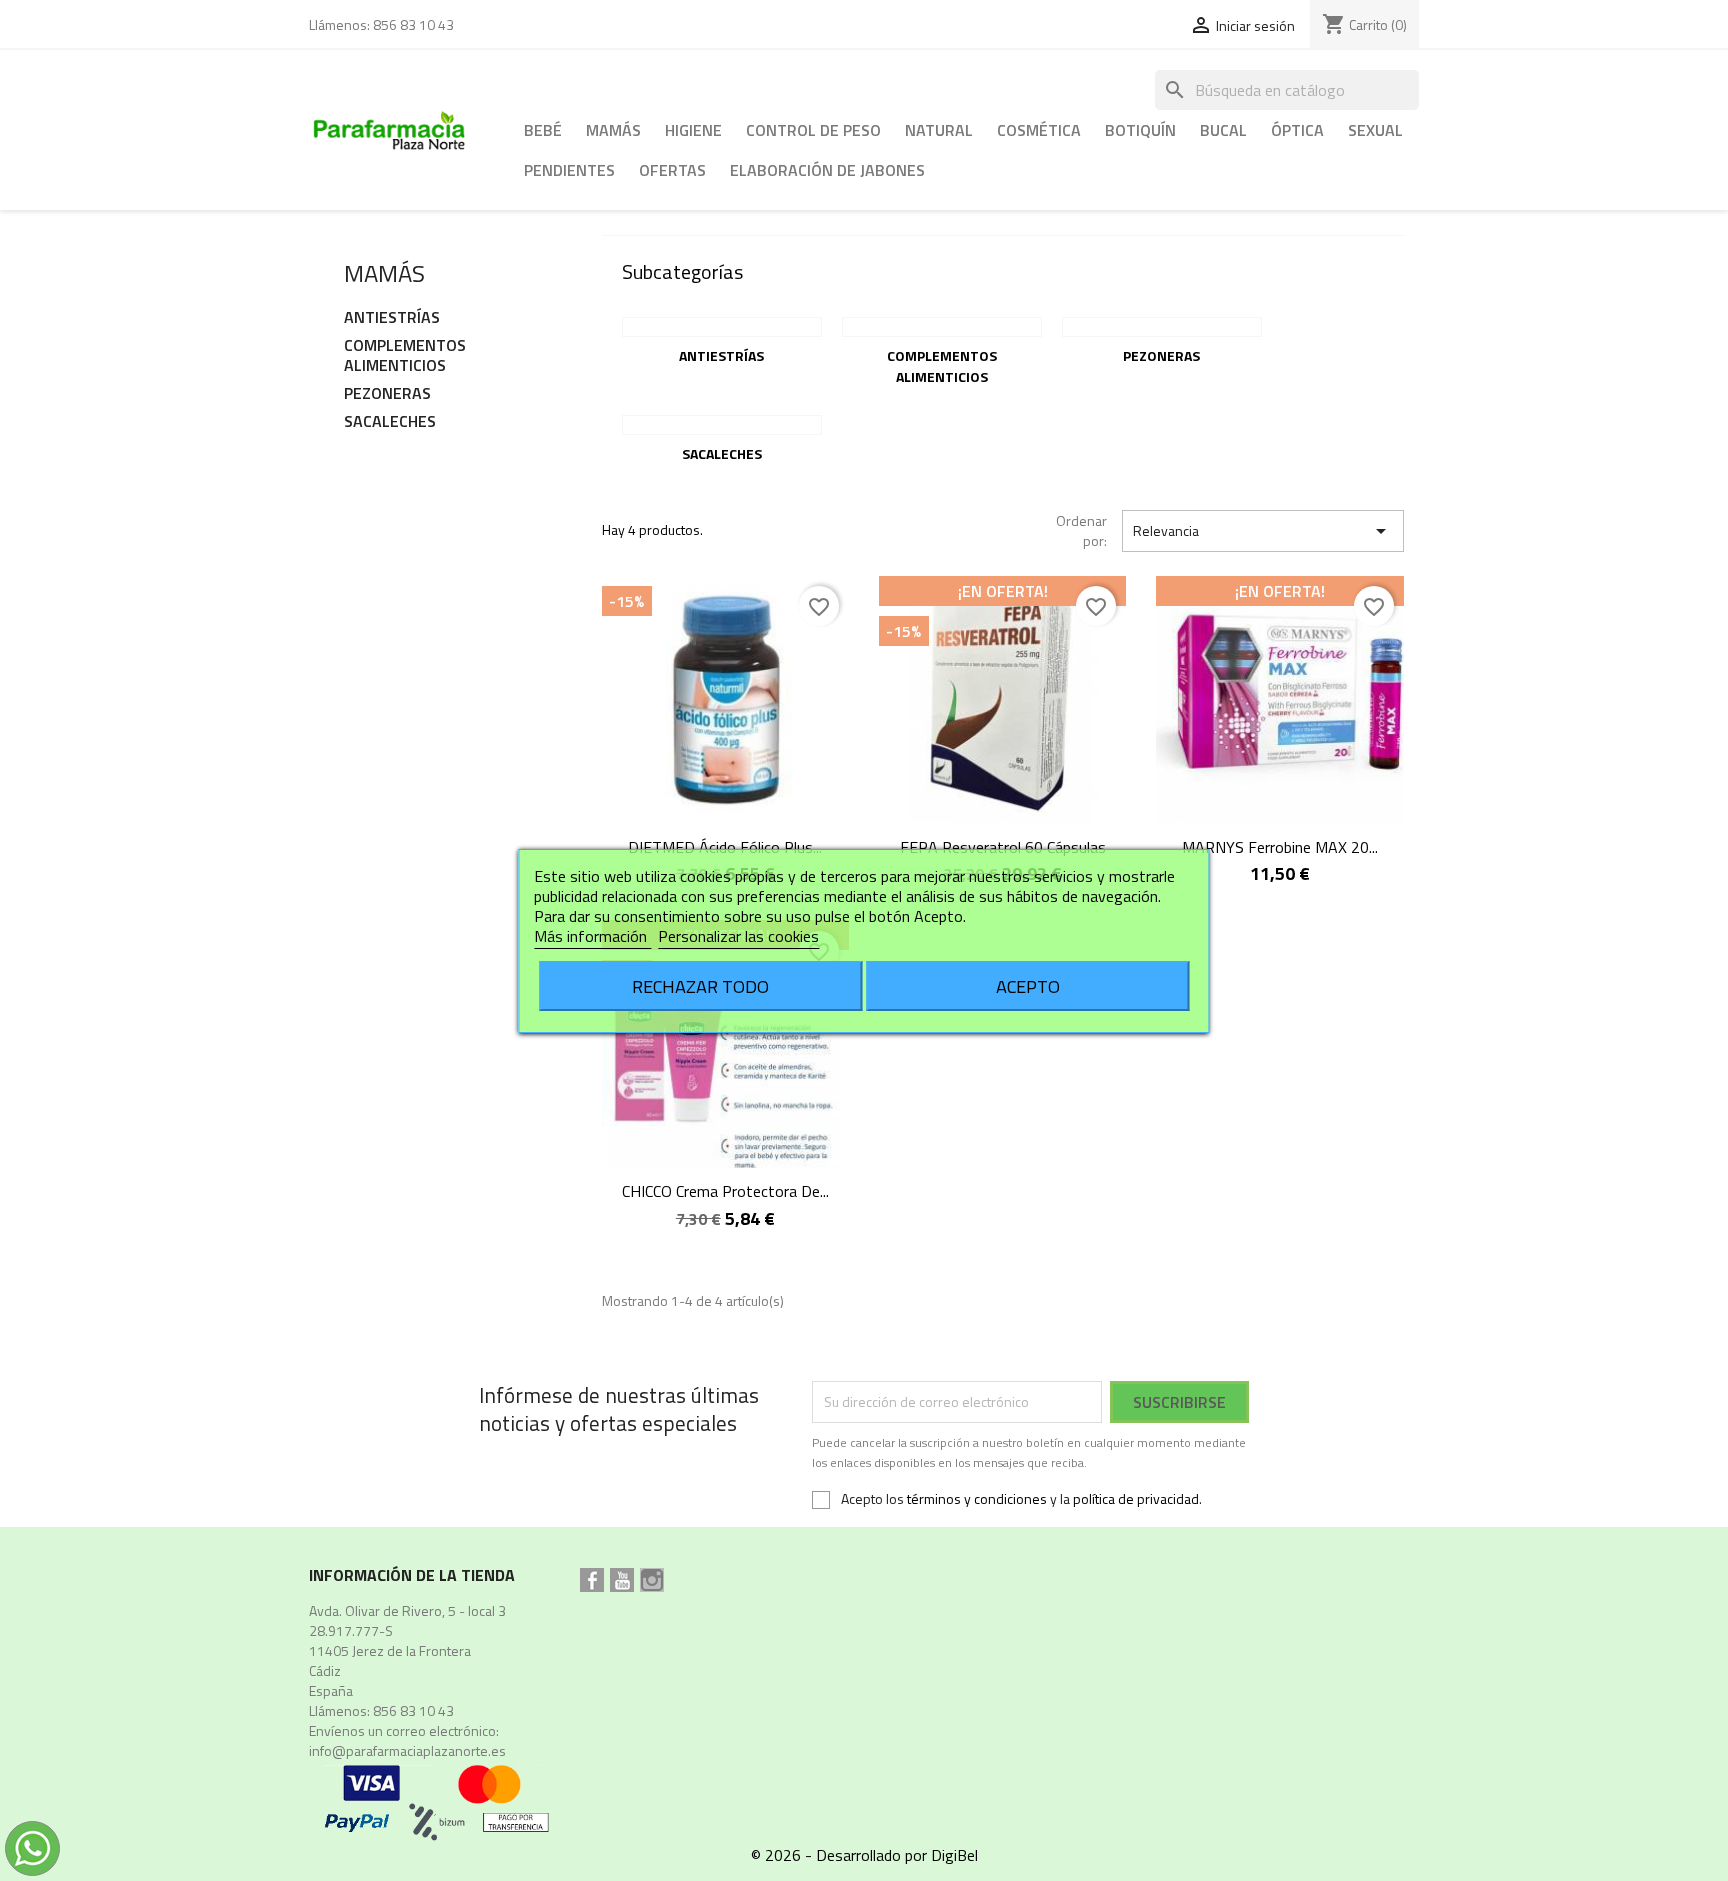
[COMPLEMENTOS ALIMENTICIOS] (942, 327)
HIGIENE (693, 130)
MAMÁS (613, 130)
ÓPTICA (1297, 130)
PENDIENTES (569, 170)
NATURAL (939, 130)
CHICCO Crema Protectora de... (725, 1191)
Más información (592, 936)
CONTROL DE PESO (813, 130)
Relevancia (1263, 531)
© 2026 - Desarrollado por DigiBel (864, 1855)
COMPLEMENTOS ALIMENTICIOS (405, 356)
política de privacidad (1136, 1498)
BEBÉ (543, 130)
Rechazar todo (700, 986)
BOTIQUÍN (1140, 130)
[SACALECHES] (722, 425)
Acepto (1028, 986)
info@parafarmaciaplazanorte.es (407, 1750)
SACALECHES (390, 422)
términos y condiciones (977, 1498)
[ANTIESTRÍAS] (722, 327)
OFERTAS (672, 170)
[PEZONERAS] (1162, 327)
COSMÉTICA (1039, 130)
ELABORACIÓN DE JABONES (827, 170)
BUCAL (1223, 130)
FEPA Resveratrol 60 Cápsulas (1003, 847)
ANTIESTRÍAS (392, 318)
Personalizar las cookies (738, 936)
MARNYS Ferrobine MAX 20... (1280, 847)
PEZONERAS (387, 394)
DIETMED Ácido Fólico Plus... (725, 847)
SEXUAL (1375, 130)
